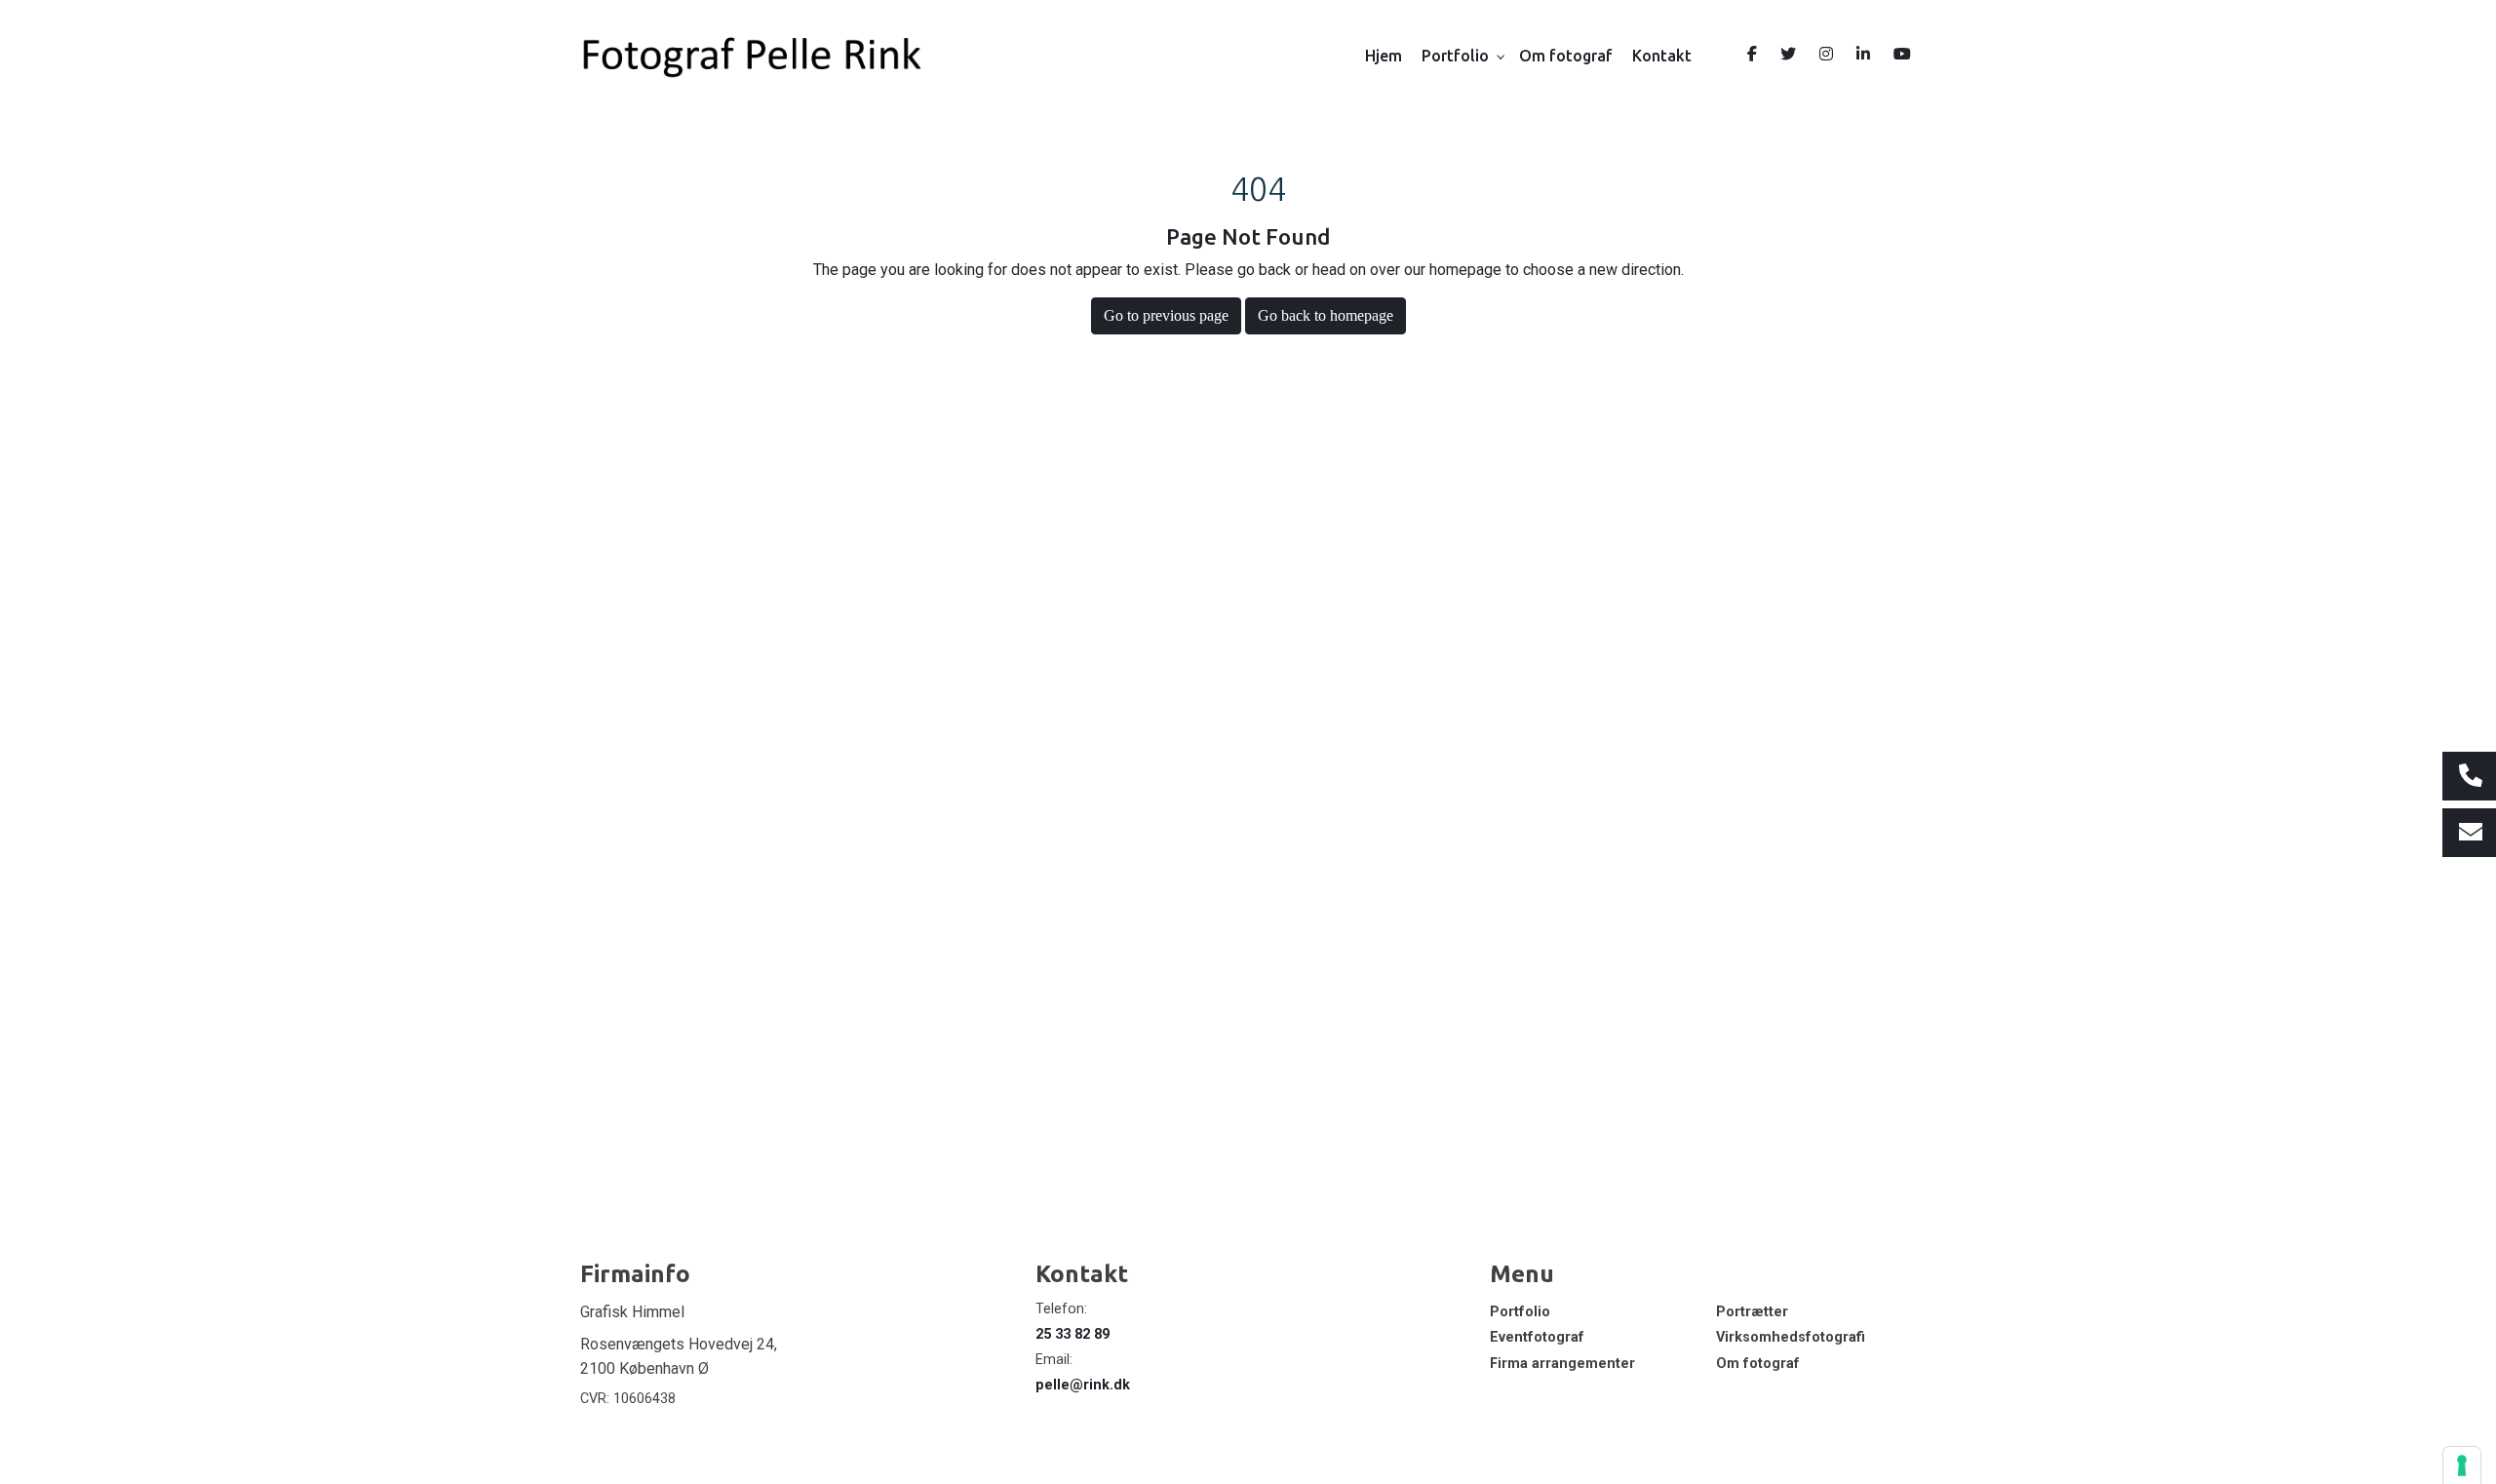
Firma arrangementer (1562, 1364)
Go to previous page (1166, 315)
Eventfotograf (1537, 1338)
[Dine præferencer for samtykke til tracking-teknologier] (2462, 1465)
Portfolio (1520, 1312)
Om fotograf (1758, 1364)
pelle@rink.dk (1083, 1385)
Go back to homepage (1326, 315)
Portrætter (1752, 1312)
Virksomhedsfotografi (1791, 1338)
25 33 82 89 (1072, 1334)
